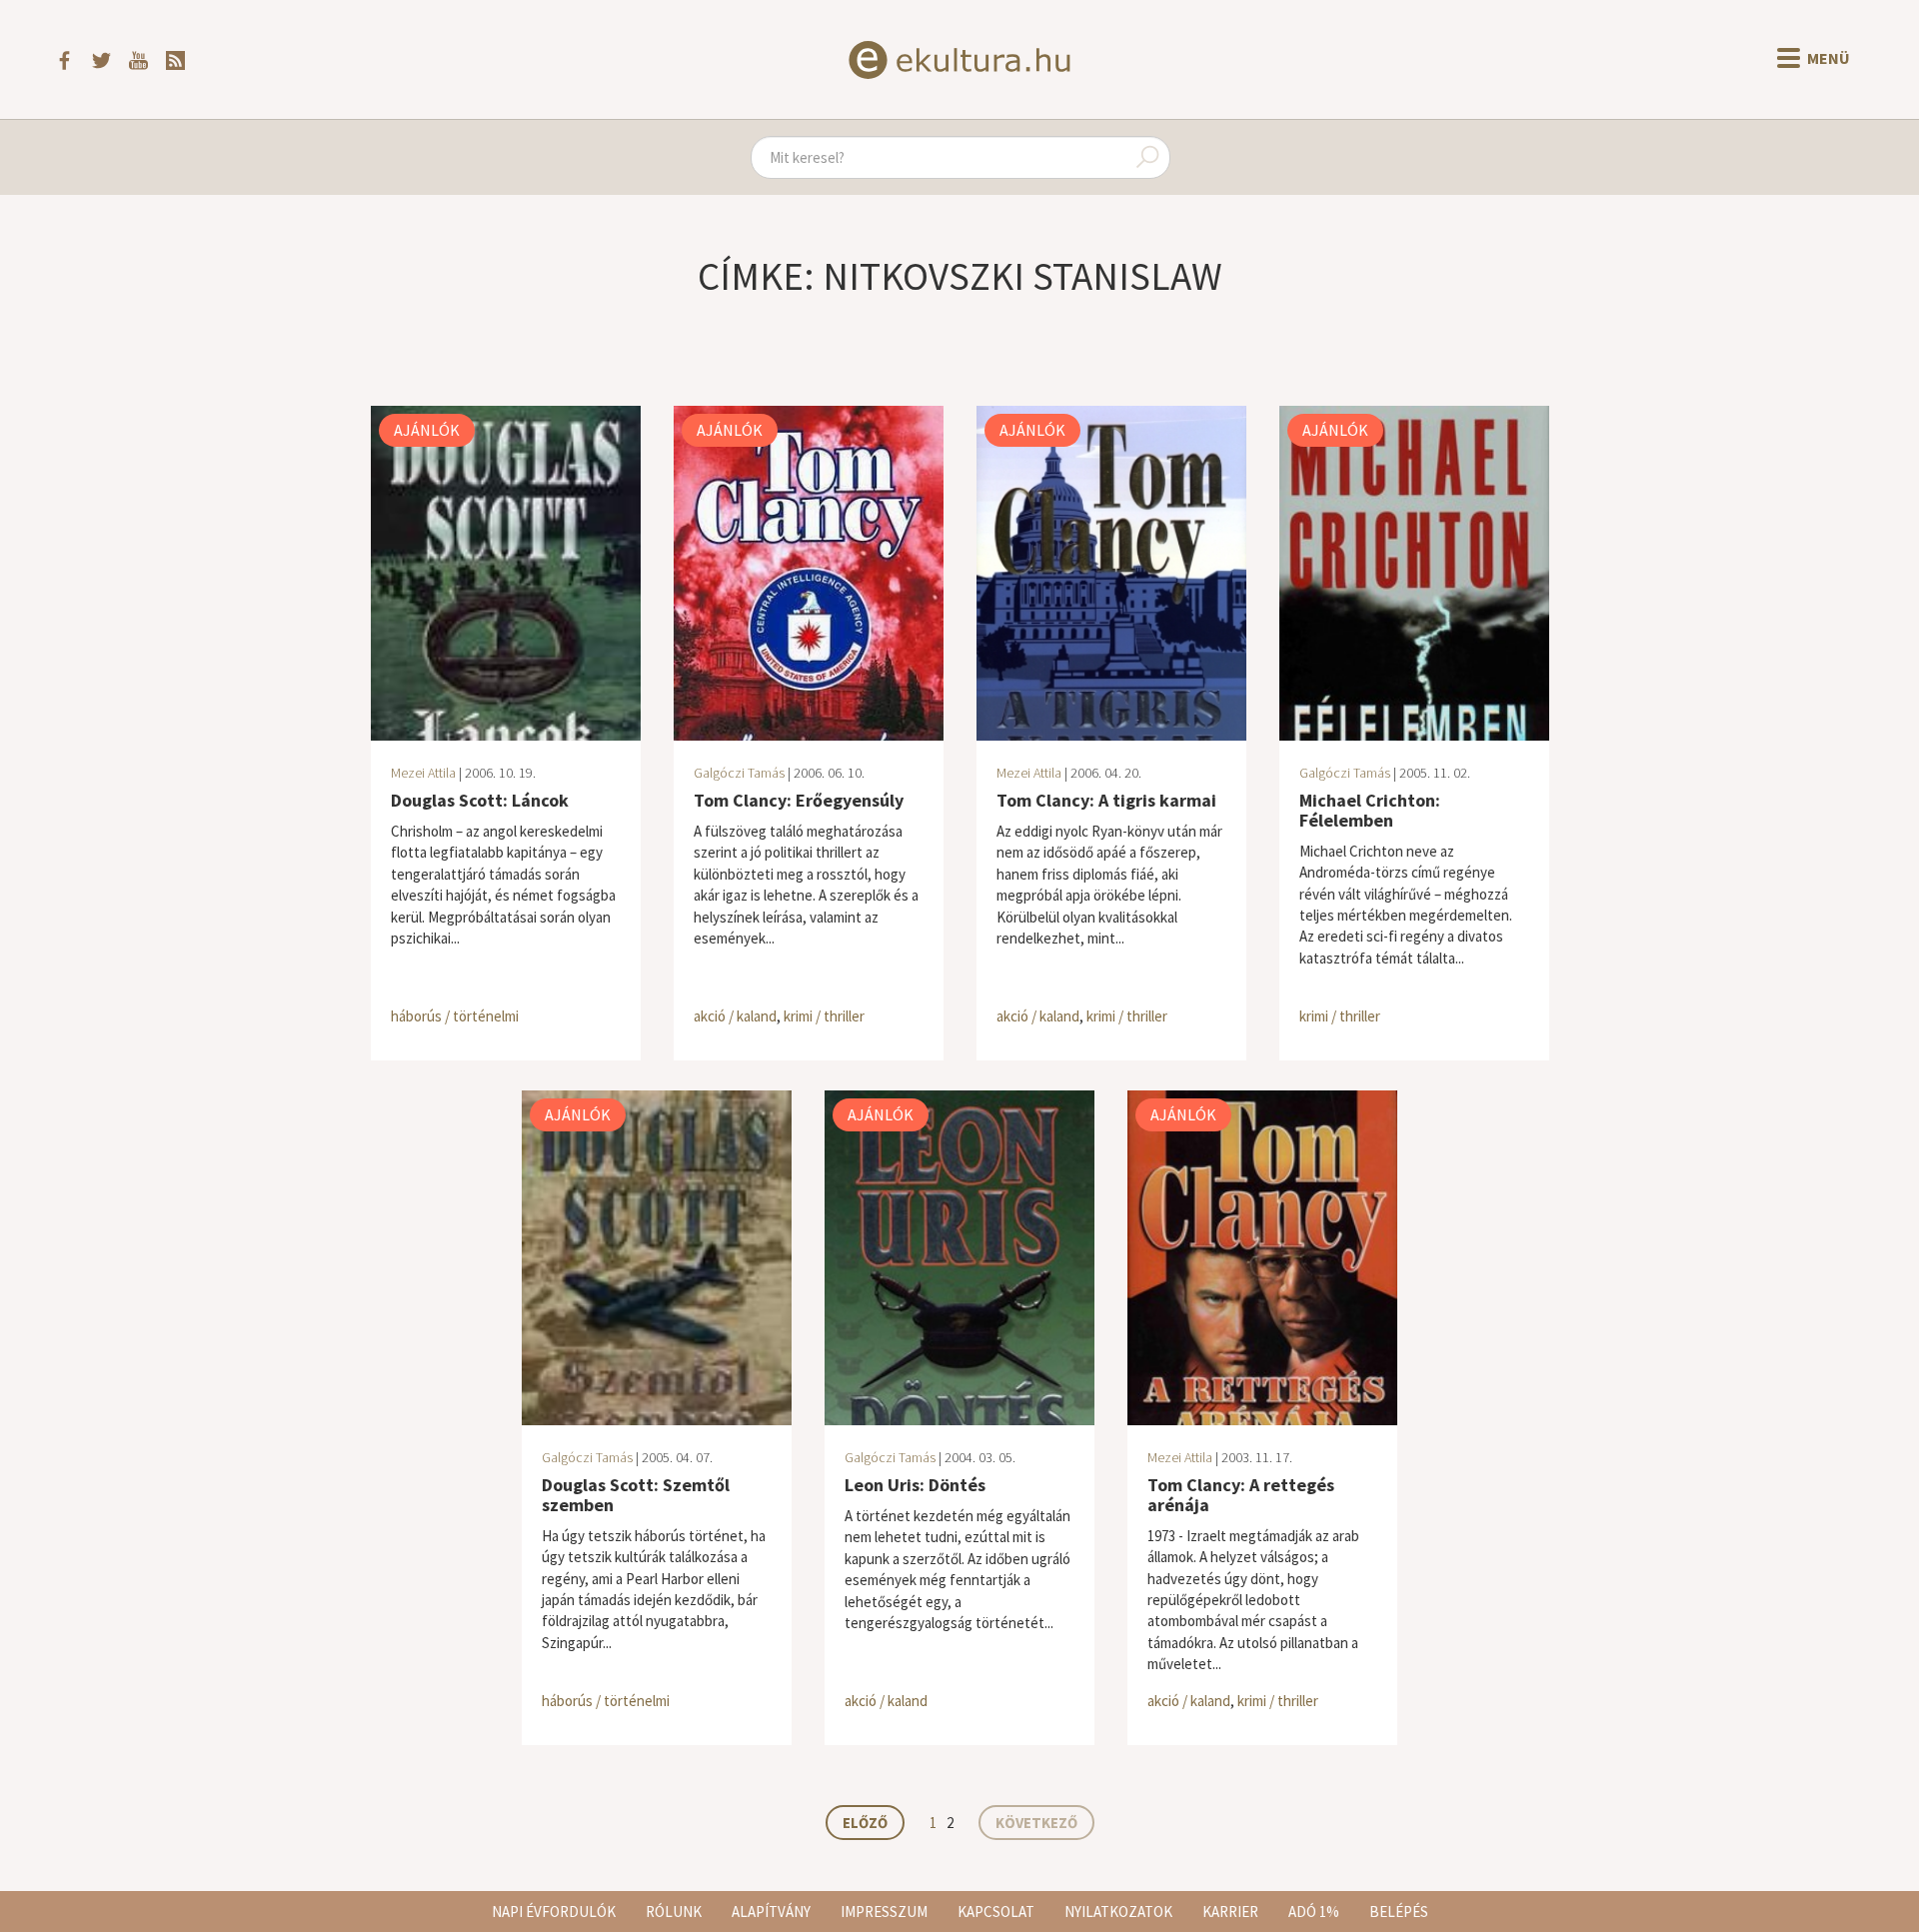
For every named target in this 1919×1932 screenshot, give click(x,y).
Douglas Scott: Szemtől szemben (636, 1495)
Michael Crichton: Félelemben (1370, 810)
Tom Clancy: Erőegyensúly (799, 800)
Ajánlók (427, 430)
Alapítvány (771, 1912)
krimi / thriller (824, 1016)
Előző (865, 1823)
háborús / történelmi (455, 1016)
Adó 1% (1314, 1912)
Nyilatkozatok (1118, 1912)
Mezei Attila (423, 773)
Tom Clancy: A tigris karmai (1106, 800)
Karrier (1230, 1912)
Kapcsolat (996, 1912)
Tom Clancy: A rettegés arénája (1241, 1495)
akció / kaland (735, 1016)
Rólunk (674, 1912)
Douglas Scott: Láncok (480, 800)
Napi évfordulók (554, 1912)
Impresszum (884, 1912)
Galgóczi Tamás (739, 773)
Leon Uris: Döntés (915, 1485)
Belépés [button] (1399, 1912)
